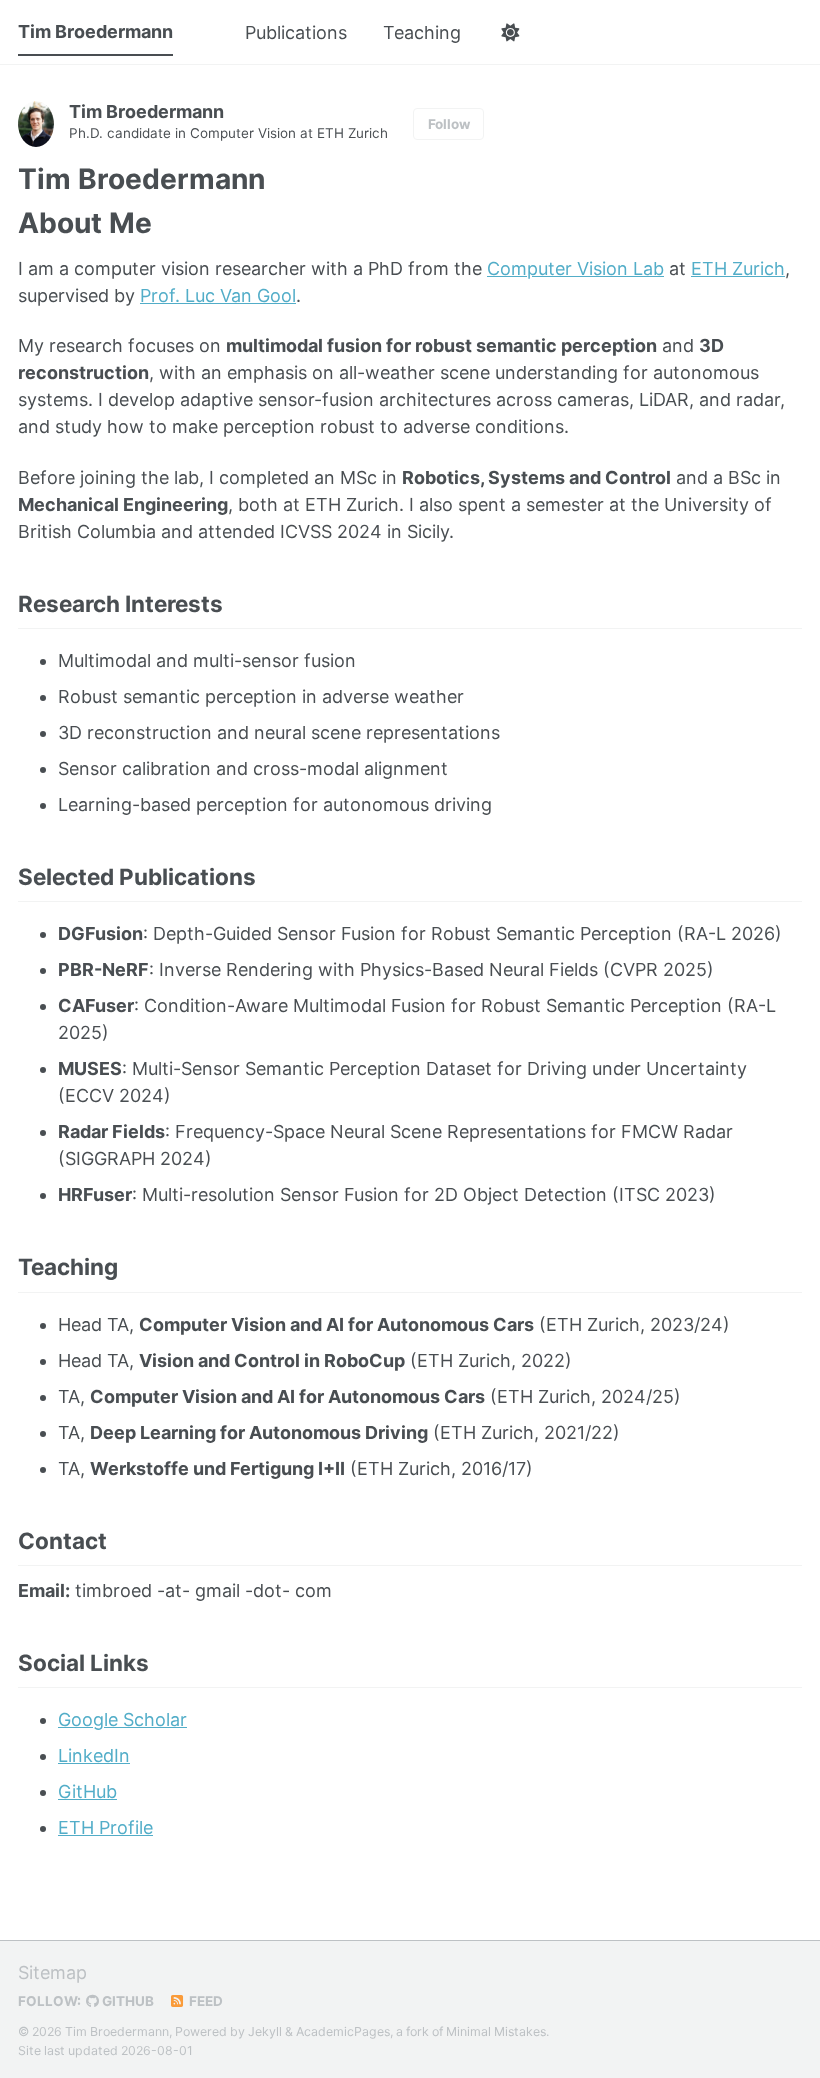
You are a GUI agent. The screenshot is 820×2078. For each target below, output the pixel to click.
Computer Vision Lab (575, 268)
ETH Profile (105, 1827)
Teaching (422, 32)
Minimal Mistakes (496, 2031)
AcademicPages (343, 2031)
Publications (296, 32)
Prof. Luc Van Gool (218, 295)
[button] (509, 33)
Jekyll (265, 2031)
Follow (449, 124)
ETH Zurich (738, 268)
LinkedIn (94, 1755)
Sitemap (52, 1972)
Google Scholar (122, 1719)
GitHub (87, 1791)
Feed (204, 2001)
